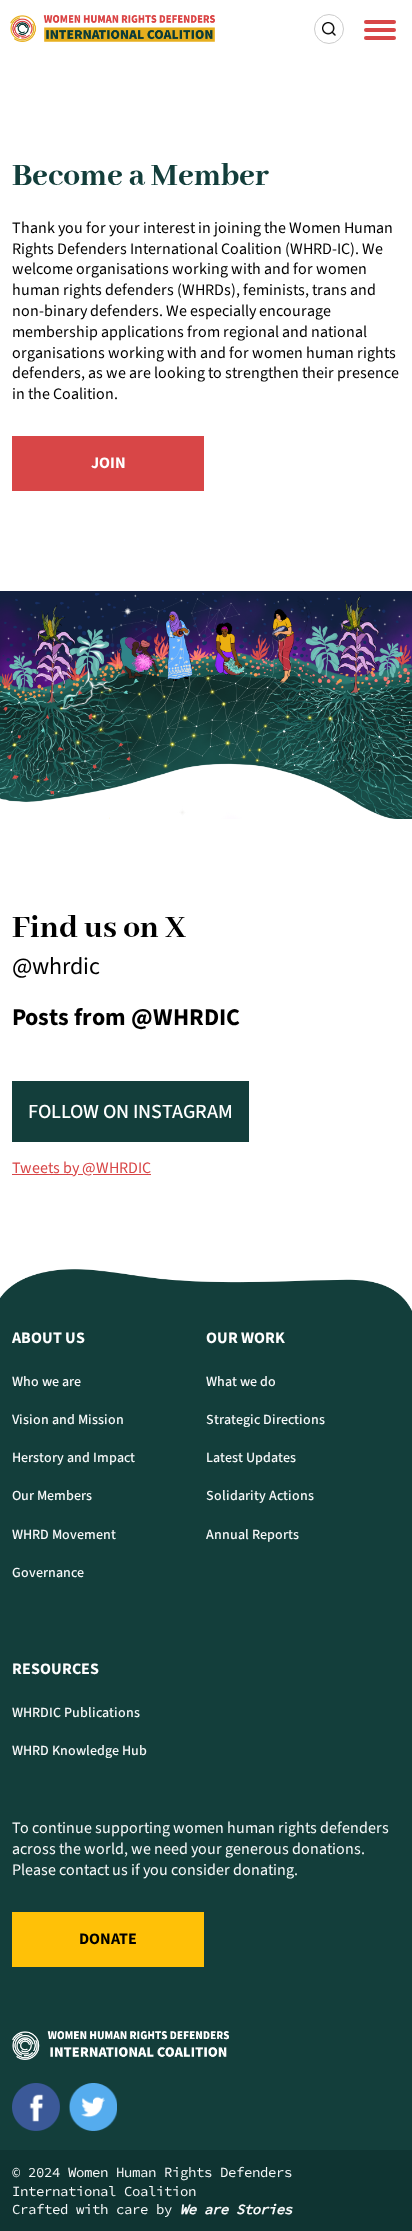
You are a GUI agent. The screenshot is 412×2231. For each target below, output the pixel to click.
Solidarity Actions (260, 1496)
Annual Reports (252, 1535)
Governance (48, 1573)
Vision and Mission (68, 1420)
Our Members (52, 1496)
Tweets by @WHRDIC (81, 1168)
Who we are (46, 1382)
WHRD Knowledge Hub (79, 1751)
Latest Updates (251, 1458)
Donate (108, 1939)
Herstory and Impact (73, 1458)
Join (108, 463)
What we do (241, 1382)
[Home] (112, 29)
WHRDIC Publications (76, 1713)
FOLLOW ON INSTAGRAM (130, 1112)
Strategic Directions (265, 1420)
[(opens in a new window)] (36, 2107)
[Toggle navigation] (380, 29)
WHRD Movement (64, 1535)
